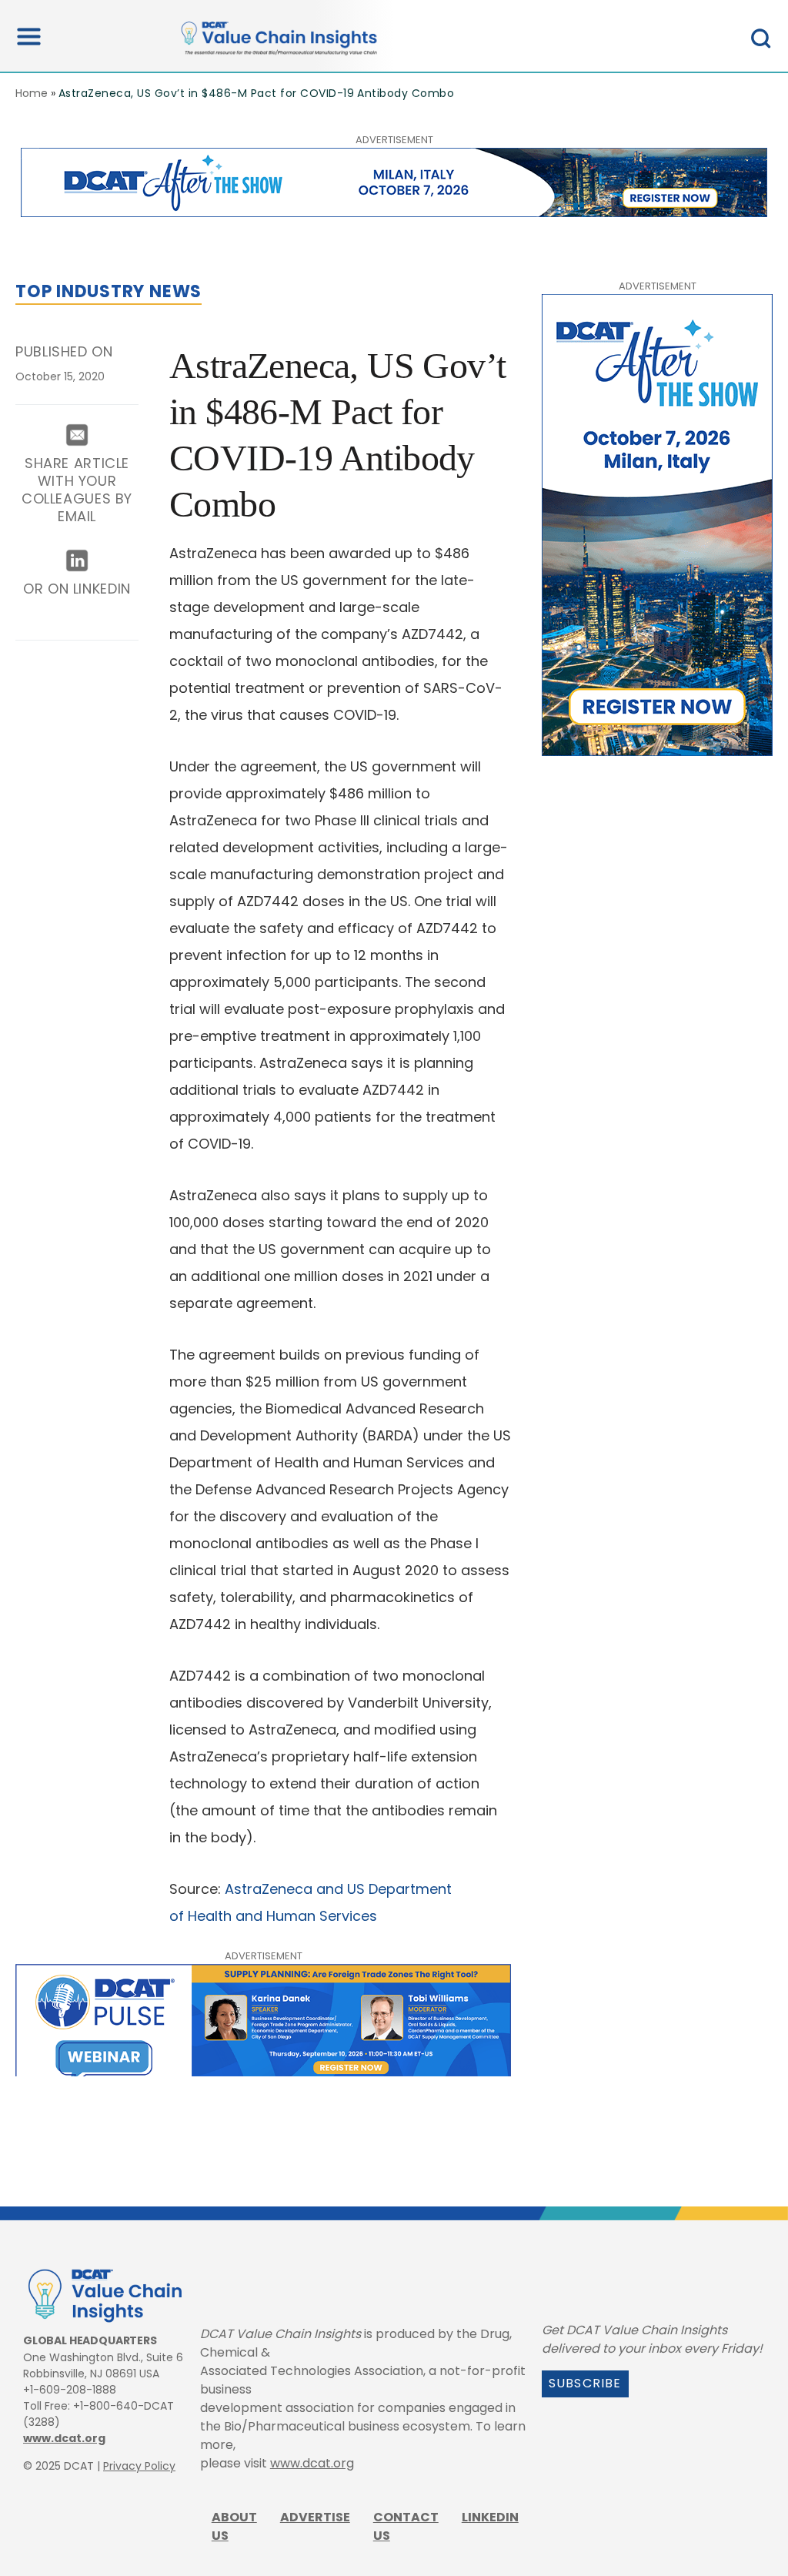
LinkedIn (490, 2517)
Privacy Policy (139, 2466)
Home (32, 93)
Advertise (315, 2517)
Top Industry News (109, 291)
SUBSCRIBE (585, 2383)
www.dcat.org (64, 2438)
